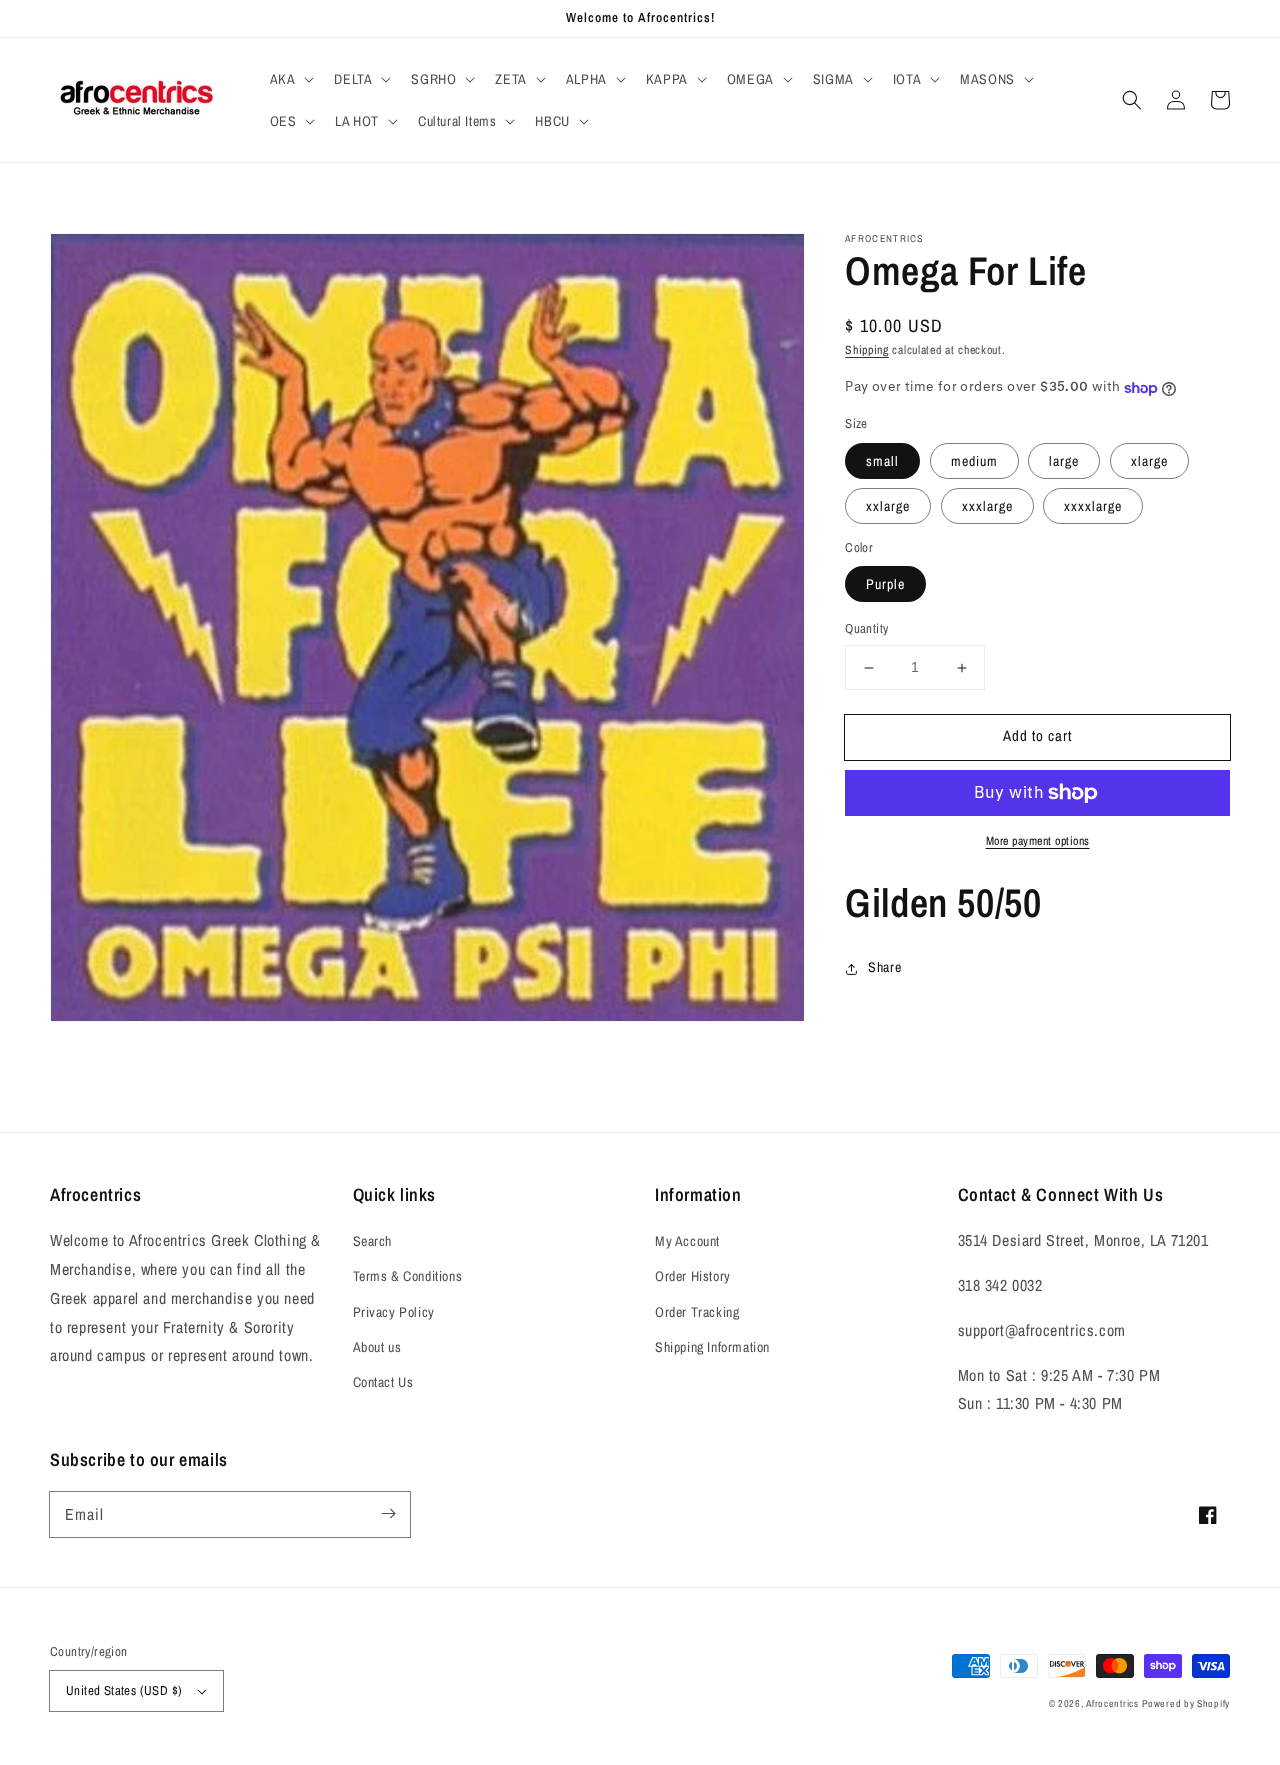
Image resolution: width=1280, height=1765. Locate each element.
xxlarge (888, 506)
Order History (693, 1276)
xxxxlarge (1093, 506)
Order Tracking (697, 1312)
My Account (687, 1241)
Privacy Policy (394, 1312)
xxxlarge (987, 506)
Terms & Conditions (408, 1276)
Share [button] (884, 968)
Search (373, 1241)
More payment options (1038, 841)
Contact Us (383, 1382)
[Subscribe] (388, 1514)
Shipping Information (712, 1347)
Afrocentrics (1112, 1703)
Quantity (866, 629)
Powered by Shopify (1186, 1703)
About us (377, 1347)
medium (974, 461)
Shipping (867, 350)
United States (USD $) (124, 1690)
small (882, 461)
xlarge (1149, 461)
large (1064, 461)
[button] (290, 79)
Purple (885, 585)
